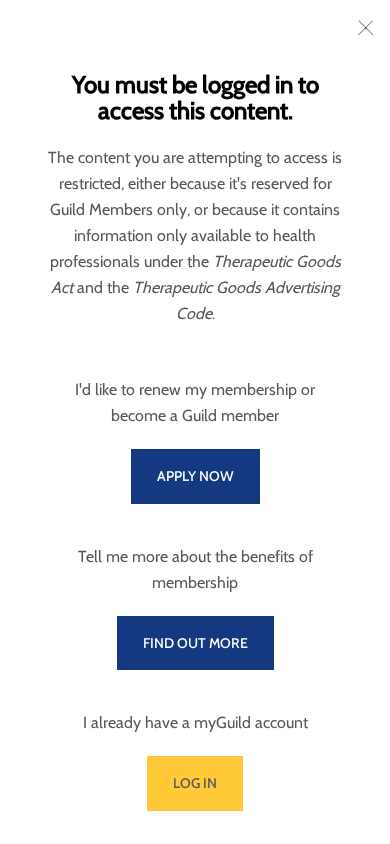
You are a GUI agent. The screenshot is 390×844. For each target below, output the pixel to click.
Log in (195, 783)
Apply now (195, 476)
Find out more (195, 643)
